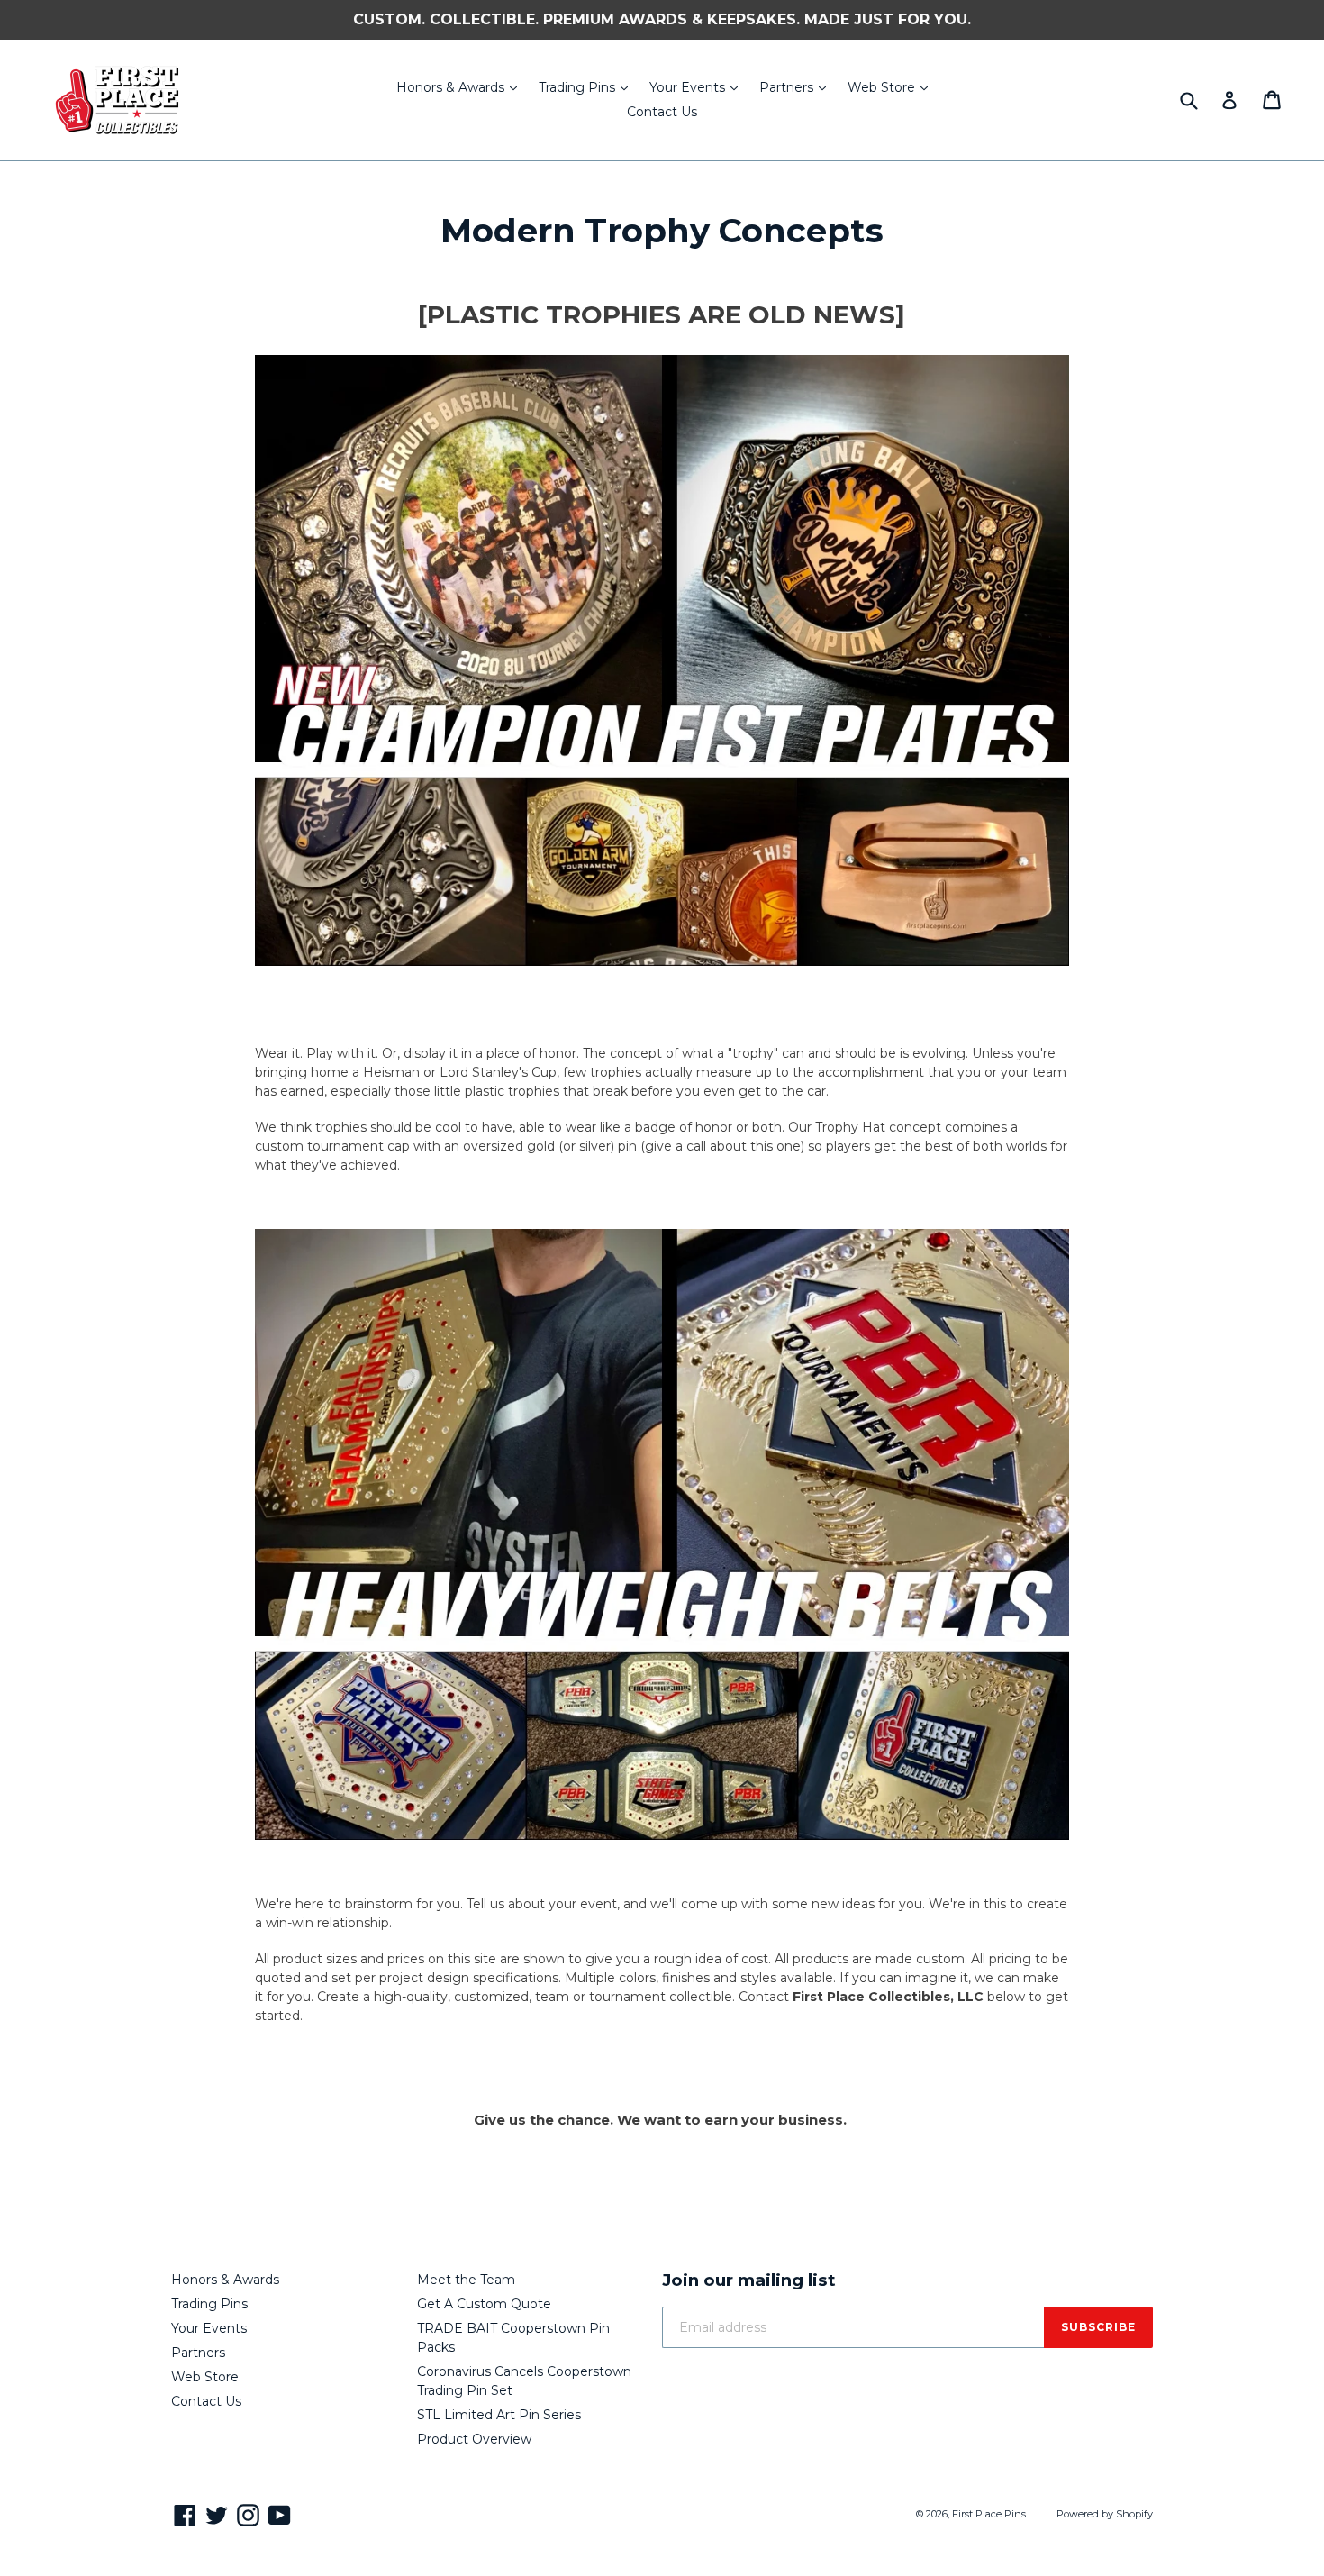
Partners (797, 87)
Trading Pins (588, 87)
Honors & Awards (461, 87)
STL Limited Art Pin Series (499, 2415)
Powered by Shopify (1105, 2514)
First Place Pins (989, 2514)
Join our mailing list (749, 2280)
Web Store (892, 87)
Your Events (698, 87)
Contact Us (662, 112)
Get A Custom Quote (484, 2304)
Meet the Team (466, 2280)
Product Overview (474, 2439)
